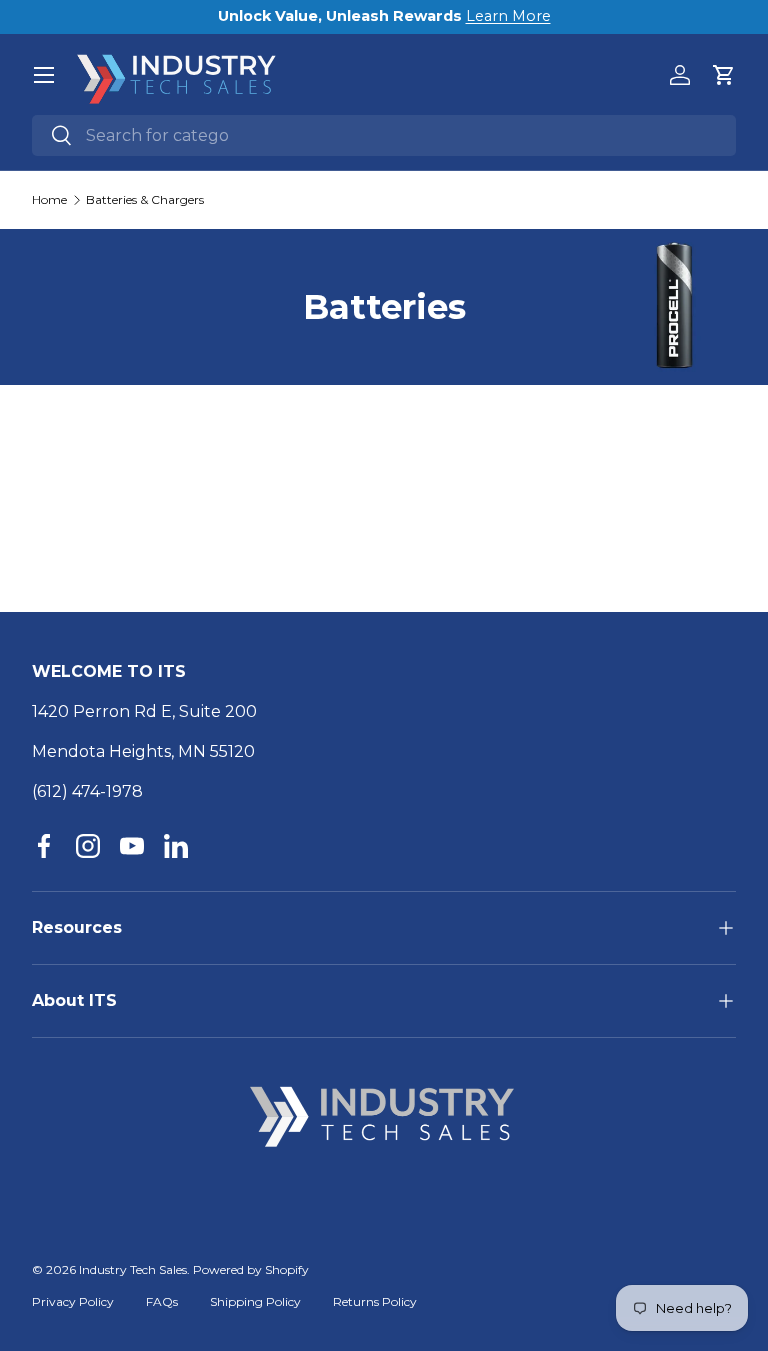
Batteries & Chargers (145, 200)
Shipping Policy (255, 1301)
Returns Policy (375, 1301)
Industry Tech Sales (133, 1269)
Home (49, 200)
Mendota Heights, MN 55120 (143, 751)
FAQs (162, 1301)
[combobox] (384, 135)
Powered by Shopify (251, 1269)
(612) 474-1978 (87, 791)
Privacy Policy (73, 1301)
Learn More (508, 16)
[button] (724, 75)
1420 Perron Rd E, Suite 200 (144, 711)
